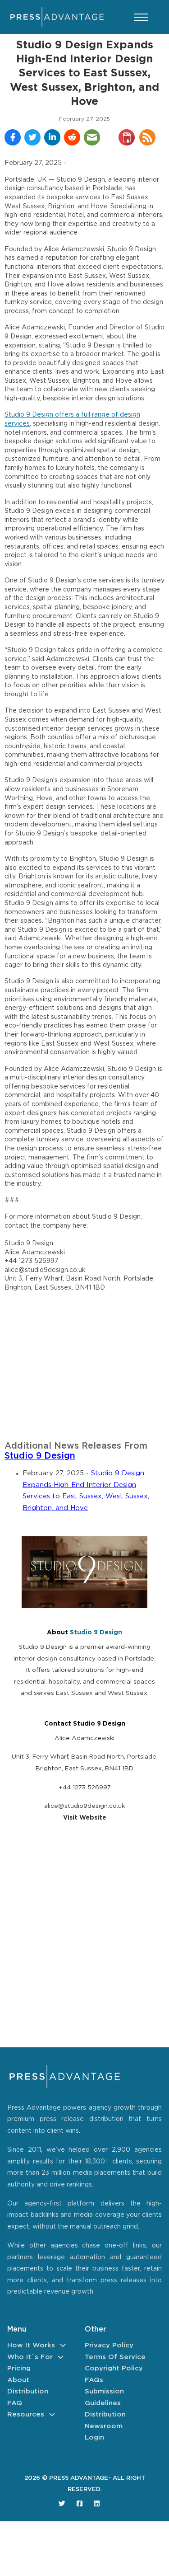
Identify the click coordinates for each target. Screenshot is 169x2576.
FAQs (94, 2380)
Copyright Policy (114, 2368)
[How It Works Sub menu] (63, 2345)
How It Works (31, 2345)
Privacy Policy (109, 2345)
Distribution (28, 2391)
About (18, 2380)
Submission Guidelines (104, 2397)
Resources (26, 2414)
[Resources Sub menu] (52, 2414)
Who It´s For (30, 2357)
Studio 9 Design (40, 1456)
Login (94, 2438)
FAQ (15, 2403)
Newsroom (104, 2426)
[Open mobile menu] (141, 17)
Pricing (19, 2368)
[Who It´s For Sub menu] (61, 2357)
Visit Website (85, 1818)
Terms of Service (115, 2357)
